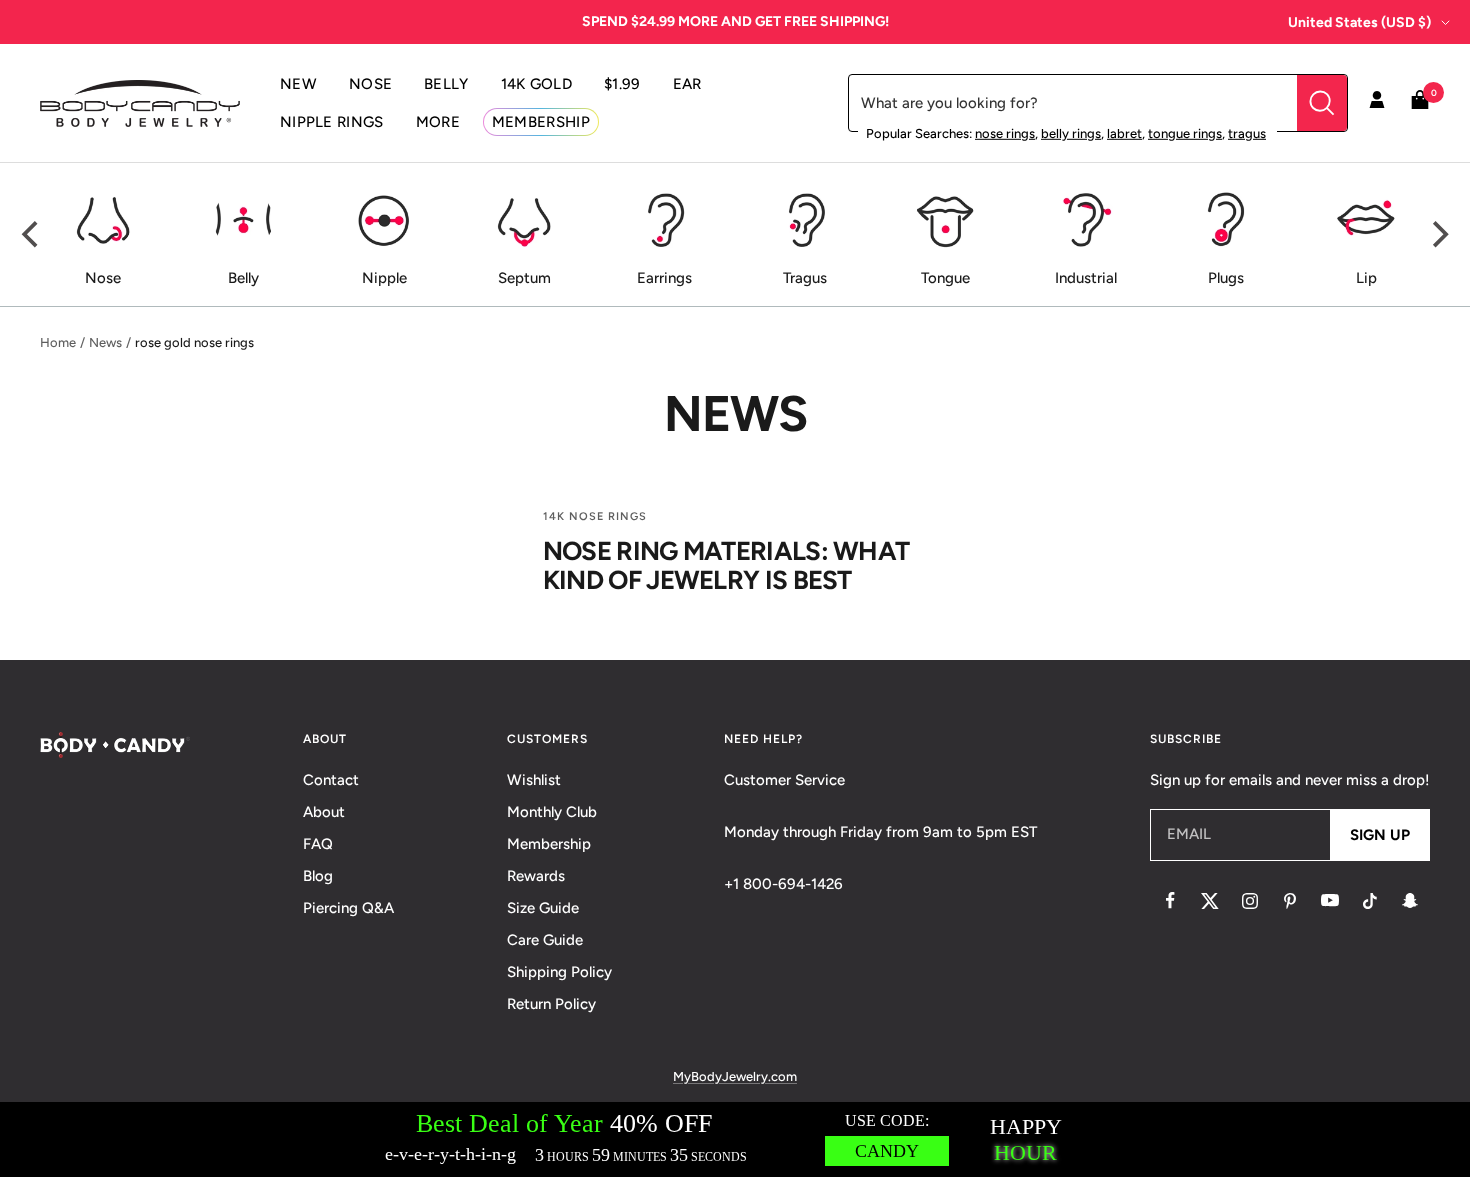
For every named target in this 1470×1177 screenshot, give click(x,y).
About (324, 812)
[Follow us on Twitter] (1210, 901)
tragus (1247, 133)
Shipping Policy (559, 972)
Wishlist (534, 780)
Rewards (536, 876)
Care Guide (545, 940)
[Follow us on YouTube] (1330, 901)
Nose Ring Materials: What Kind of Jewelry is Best (726, 565)
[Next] (1438, 235)
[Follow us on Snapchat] (1410, 901)
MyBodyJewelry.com (735, 1076)
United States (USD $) (1359, 22)
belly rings (1071, 133)
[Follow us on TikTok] (1370, 901)
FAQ (318, 844)
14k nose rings (595, 516)
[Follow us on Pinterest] (1290, 901)
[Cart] (1420, 103)
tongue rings (1185, 133)
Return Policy (551, 1004)
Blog (318, 876)
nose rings (1005, 133)
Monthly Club (552, 812)
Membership (549, 844)
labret (1124, 133)
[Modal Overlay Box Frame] (735, 1139)
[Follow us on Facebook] (1170, 901)
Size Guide (543, 908)
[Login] (1377, 103)
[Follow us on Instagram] (1250, 901)
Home (58, 342)
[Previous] (32, 235)
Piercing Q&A (348, 908)
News (105, 342)
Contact (331, 780)
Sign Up (1380, 835)
